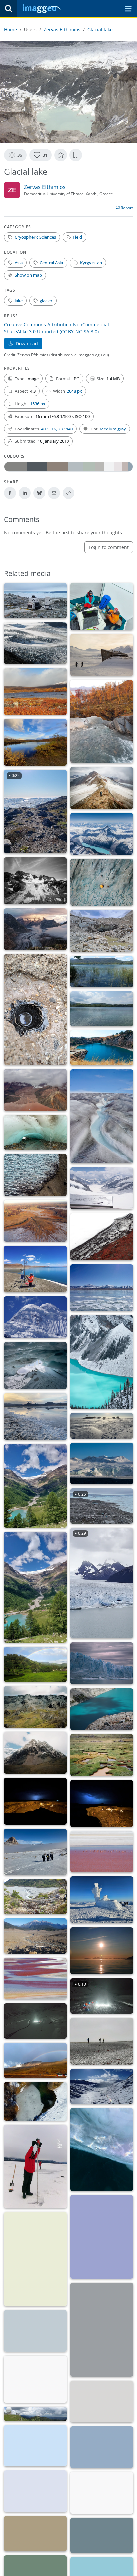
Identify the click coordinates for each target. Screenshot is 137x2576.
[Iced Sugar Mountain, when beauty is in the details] (35, 1317)
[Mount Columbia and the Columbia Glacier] (102, 834)
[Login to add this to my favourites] (61, 155)
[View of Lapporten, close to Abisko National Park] (35, 742)
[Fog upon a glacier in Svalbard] (102, 1463)
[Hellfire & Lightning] (35, 1801)
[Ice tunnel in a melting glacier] (35, 1133)
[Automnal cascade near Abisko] (102, 722)
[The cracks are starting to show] (35, 643)
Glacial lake (100, 29)
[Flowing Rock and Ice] (102, 2493)
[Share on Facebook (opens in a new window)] (10, 493)
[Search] (9, 9)
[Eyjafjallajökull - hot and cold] (102, 1237)
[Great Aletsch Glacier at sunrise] (35, 929)
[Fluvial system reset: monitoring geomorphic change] (35, 1897)
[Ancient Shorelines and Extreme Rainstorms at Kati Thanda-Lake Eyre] (35, 1221)
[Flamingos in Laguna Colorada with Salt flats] (102, 1852)
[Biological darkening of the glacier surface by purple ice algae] (102, 1116)
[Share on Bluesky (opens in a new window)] (39, 493)
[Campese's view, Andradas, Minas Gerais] (35, 1664)
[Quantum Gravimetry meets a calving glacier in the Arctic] (35, 601)
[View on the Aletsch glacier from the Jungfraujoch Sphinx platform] (102, 1188)
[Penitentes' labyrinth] (35, 1175)
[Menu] (128, 9)
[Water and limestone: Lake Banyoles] (102, 1009)
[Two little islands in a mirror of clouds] (102, 2535)
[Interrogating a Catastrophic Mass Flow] (35, 1936)
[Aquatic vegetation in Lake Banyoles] (102, 972)
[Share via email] (54, 493)
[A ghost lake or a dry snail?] (35, 2534)
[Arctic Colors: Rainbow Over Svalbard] (35, 2060)
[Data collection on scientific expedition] (35, 1269)
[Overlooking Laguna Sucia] (102, 1709)
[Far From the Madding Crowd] (35, 2259)
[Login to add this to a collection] (76, 155)
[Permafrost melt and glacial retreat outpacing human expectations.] (102, 655)
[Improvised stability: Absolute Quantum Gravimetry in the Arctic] (102, 606)
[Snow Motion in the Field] (35, 2021)
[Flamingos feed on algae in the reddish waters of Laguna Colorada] (35, 1979)
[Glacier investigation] (102, 2330)
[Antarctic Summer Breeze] (102, 1426)
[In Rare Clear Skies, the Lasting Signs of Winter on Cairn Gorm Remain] (102, 1900)
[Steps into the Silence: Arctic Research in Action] (102, 2041)
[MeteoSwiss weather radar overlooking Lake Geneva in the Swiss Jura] (35, 2414)
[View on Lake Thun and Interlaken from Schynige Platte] (35, 2491)
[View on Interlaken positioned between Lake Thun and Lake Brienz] (102, 2447)
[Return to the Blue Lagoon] (102, 1048)
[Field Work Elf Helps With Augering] (35, 2166)
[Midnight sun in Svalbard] (102, 1951)
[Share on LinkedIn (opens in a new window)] (25, 493)
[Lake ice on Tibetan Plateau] (102, 1288)
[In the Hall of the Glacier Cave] (35, 1366)
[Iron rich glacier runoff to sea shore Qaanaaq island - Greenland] (35, 1090)
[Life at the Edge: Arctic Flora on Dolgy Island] (35, 2379)
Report (126, 208)
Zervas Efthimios (62, 29)
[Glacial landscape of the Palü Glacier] (35, 1486)
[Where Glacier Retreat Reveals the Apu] (35, 1753)
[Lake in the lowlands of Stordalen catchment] (35, 691)
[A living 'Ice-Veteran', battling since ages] (102, 931)
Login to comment (109, 547)
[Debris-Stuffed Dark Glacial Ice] (35, 1009)
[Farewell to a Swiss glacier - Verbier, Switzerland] (35, 881)
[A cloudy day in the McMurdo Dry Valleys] (35, 1852)
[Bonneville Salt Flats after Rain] (35, 1417)
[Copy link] (68, 493)
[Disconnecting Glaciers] (102, 788)
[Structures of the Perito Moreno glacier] (102, 1663)
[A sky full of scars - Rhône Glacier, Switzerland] (102, 882)
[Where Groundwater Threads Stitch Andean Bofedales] (102, 1755)
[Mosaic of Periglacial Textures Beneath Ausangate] (35, 1707)
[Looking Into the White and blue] (35, 2331)
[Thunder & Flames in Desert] (102, 1803)
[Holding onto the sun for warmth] (102, 2237)
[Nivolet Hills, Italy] (102, 2086)
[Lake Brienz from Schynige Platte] (35, 2446)
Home (10, 29)
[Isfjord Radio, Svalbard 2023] (102, 2401)
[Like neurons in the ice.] (35, 2101)
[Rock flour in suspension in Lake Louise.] (102, 1362)
